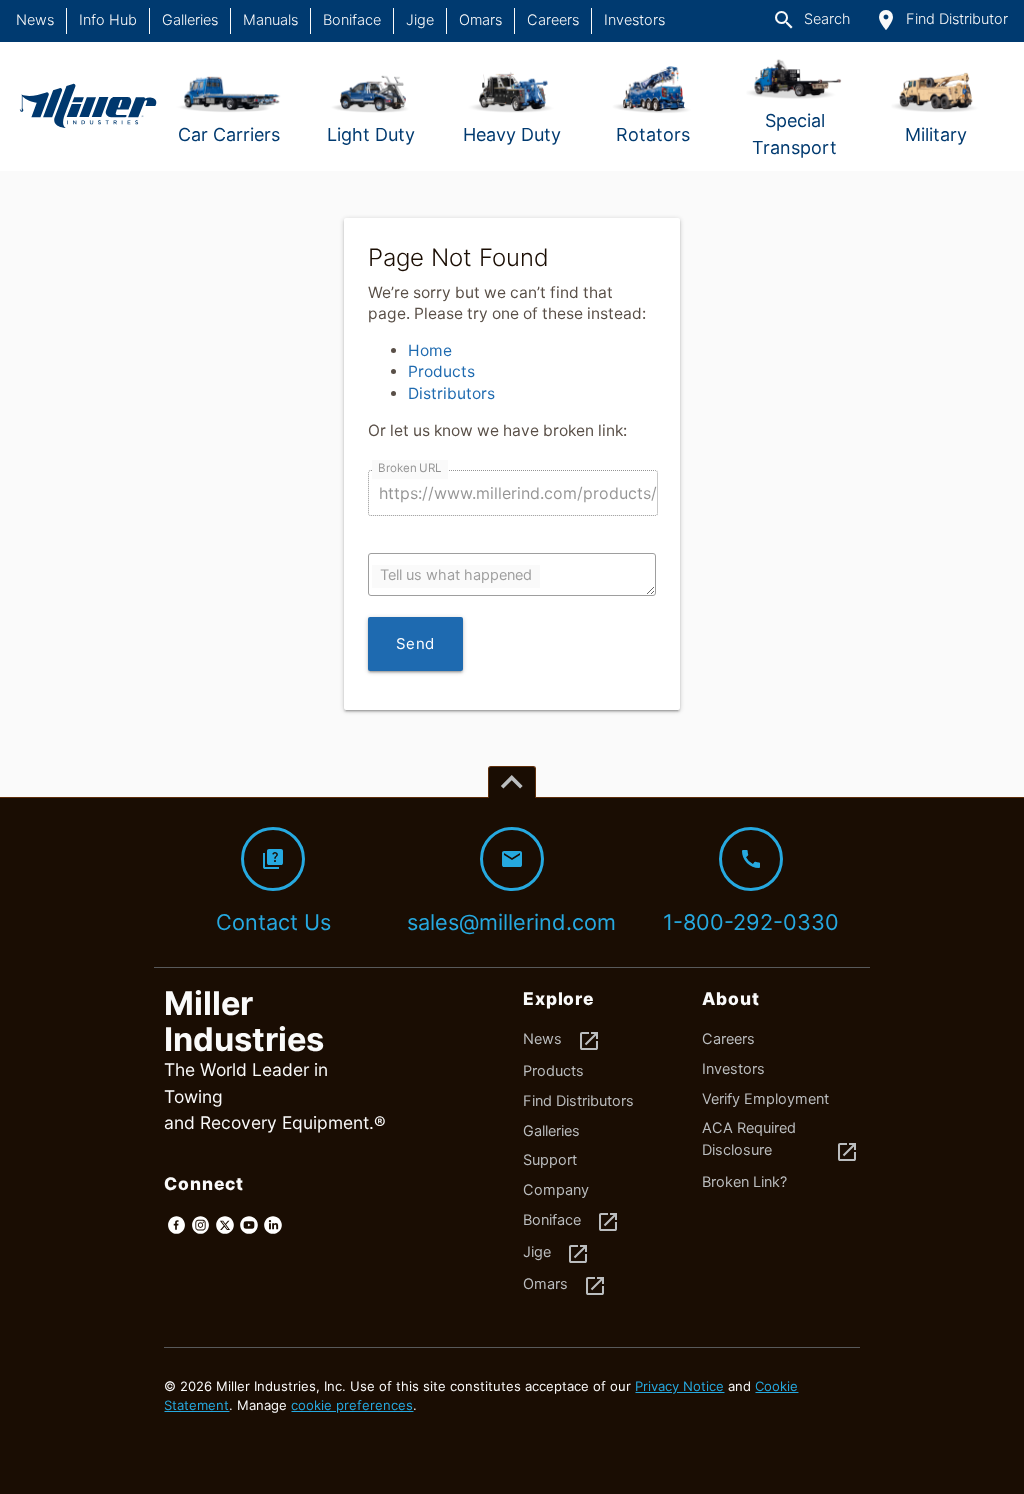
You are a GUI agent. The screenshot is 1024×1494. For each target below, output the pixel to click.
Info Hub (108, 20)
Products (441, 371)
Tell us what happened (456, 575)
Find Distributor (941, 20)
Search (811, 20)
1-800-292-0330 (751, 891)
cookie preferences (352, 1405)
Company (556, 1190)
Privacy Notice (679, 1386)
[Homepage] (87, 106)
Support (550, 1160)
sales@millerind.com (511, 891)
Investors (634, 20)
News (35, 20)
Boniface (352, 20)
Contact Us (273, 891)
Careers (553, 20)
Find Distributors (578, 1101)
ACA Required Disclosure (780, 1141)
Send (415, 643)
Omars (480, 20)
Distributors (451, 393)
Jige (420, 20)
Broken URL (409, 468)
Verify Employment (765, 1099)
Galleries (190, 20)
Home (430, 350)
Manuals (270, 20)
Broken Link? (744, 1182)
